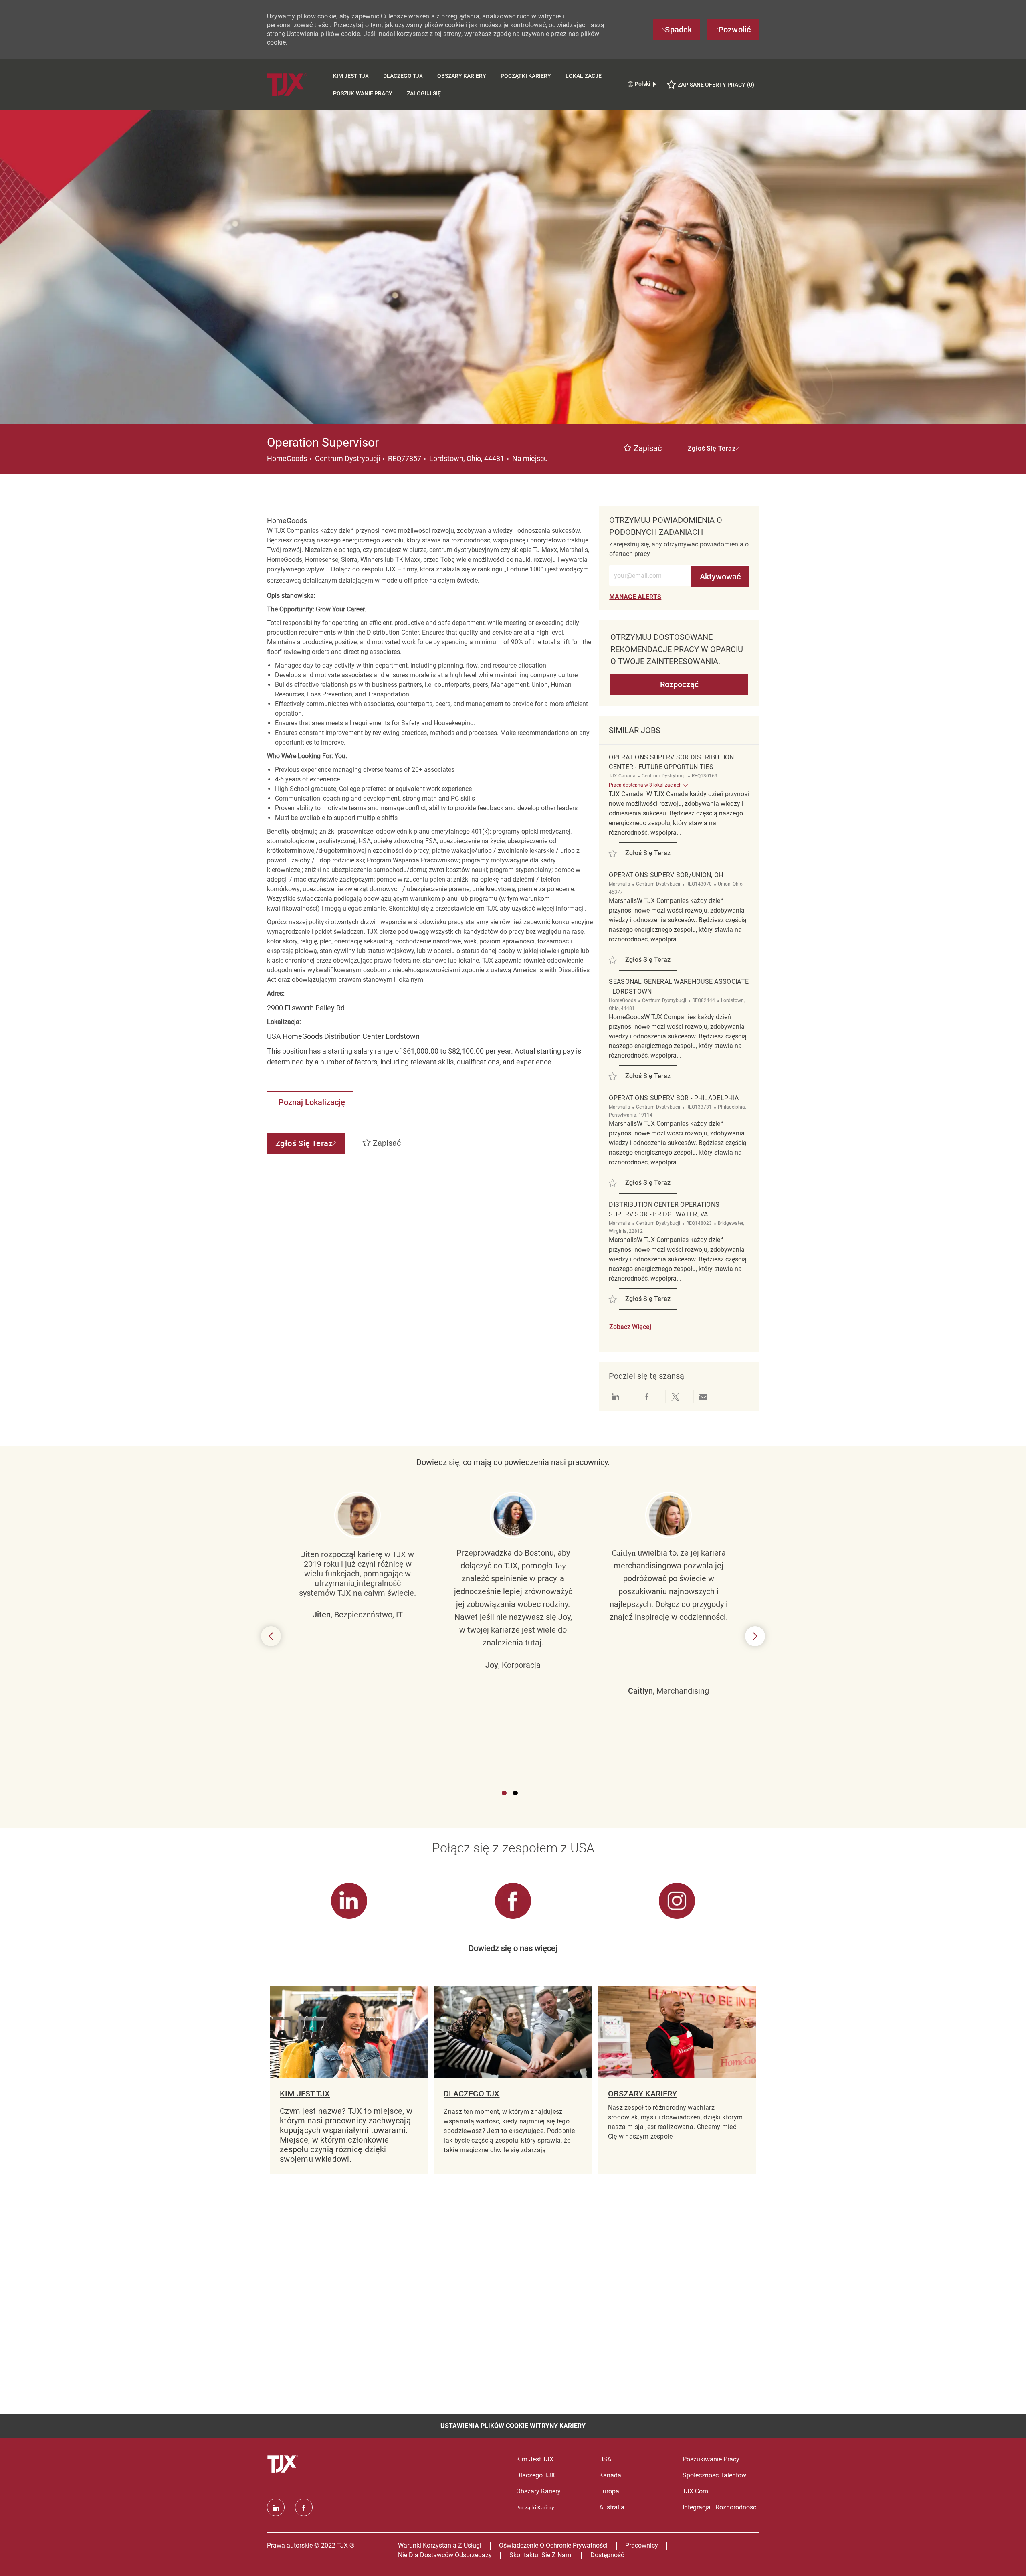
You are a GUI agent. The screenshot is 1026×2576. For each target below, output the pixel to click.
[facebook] (304, 2507)
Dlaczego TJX (403, 76)
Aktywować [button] (720, 577)
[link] (635, 597)
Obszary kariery (462, 76)
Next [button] (755, 1636)
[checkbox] (643, 449)
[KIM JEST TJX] (349, 2080)
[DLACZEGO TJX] (513, 2080)
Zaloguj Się (424, 93)
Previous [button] (271, 1636)
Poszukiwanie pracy (363, 93)
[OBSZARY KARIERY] (677, 2080)
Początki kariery (526, 76)
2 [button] (515, 1793)
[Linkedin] (276, 2507)
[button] (714, 449)
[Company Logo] (296, 84)
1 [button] (504, 1793)
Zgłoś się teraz (651, 855)
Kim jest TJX (351, 76)
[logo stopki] (284, 2464)
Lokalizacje (584, 76)
